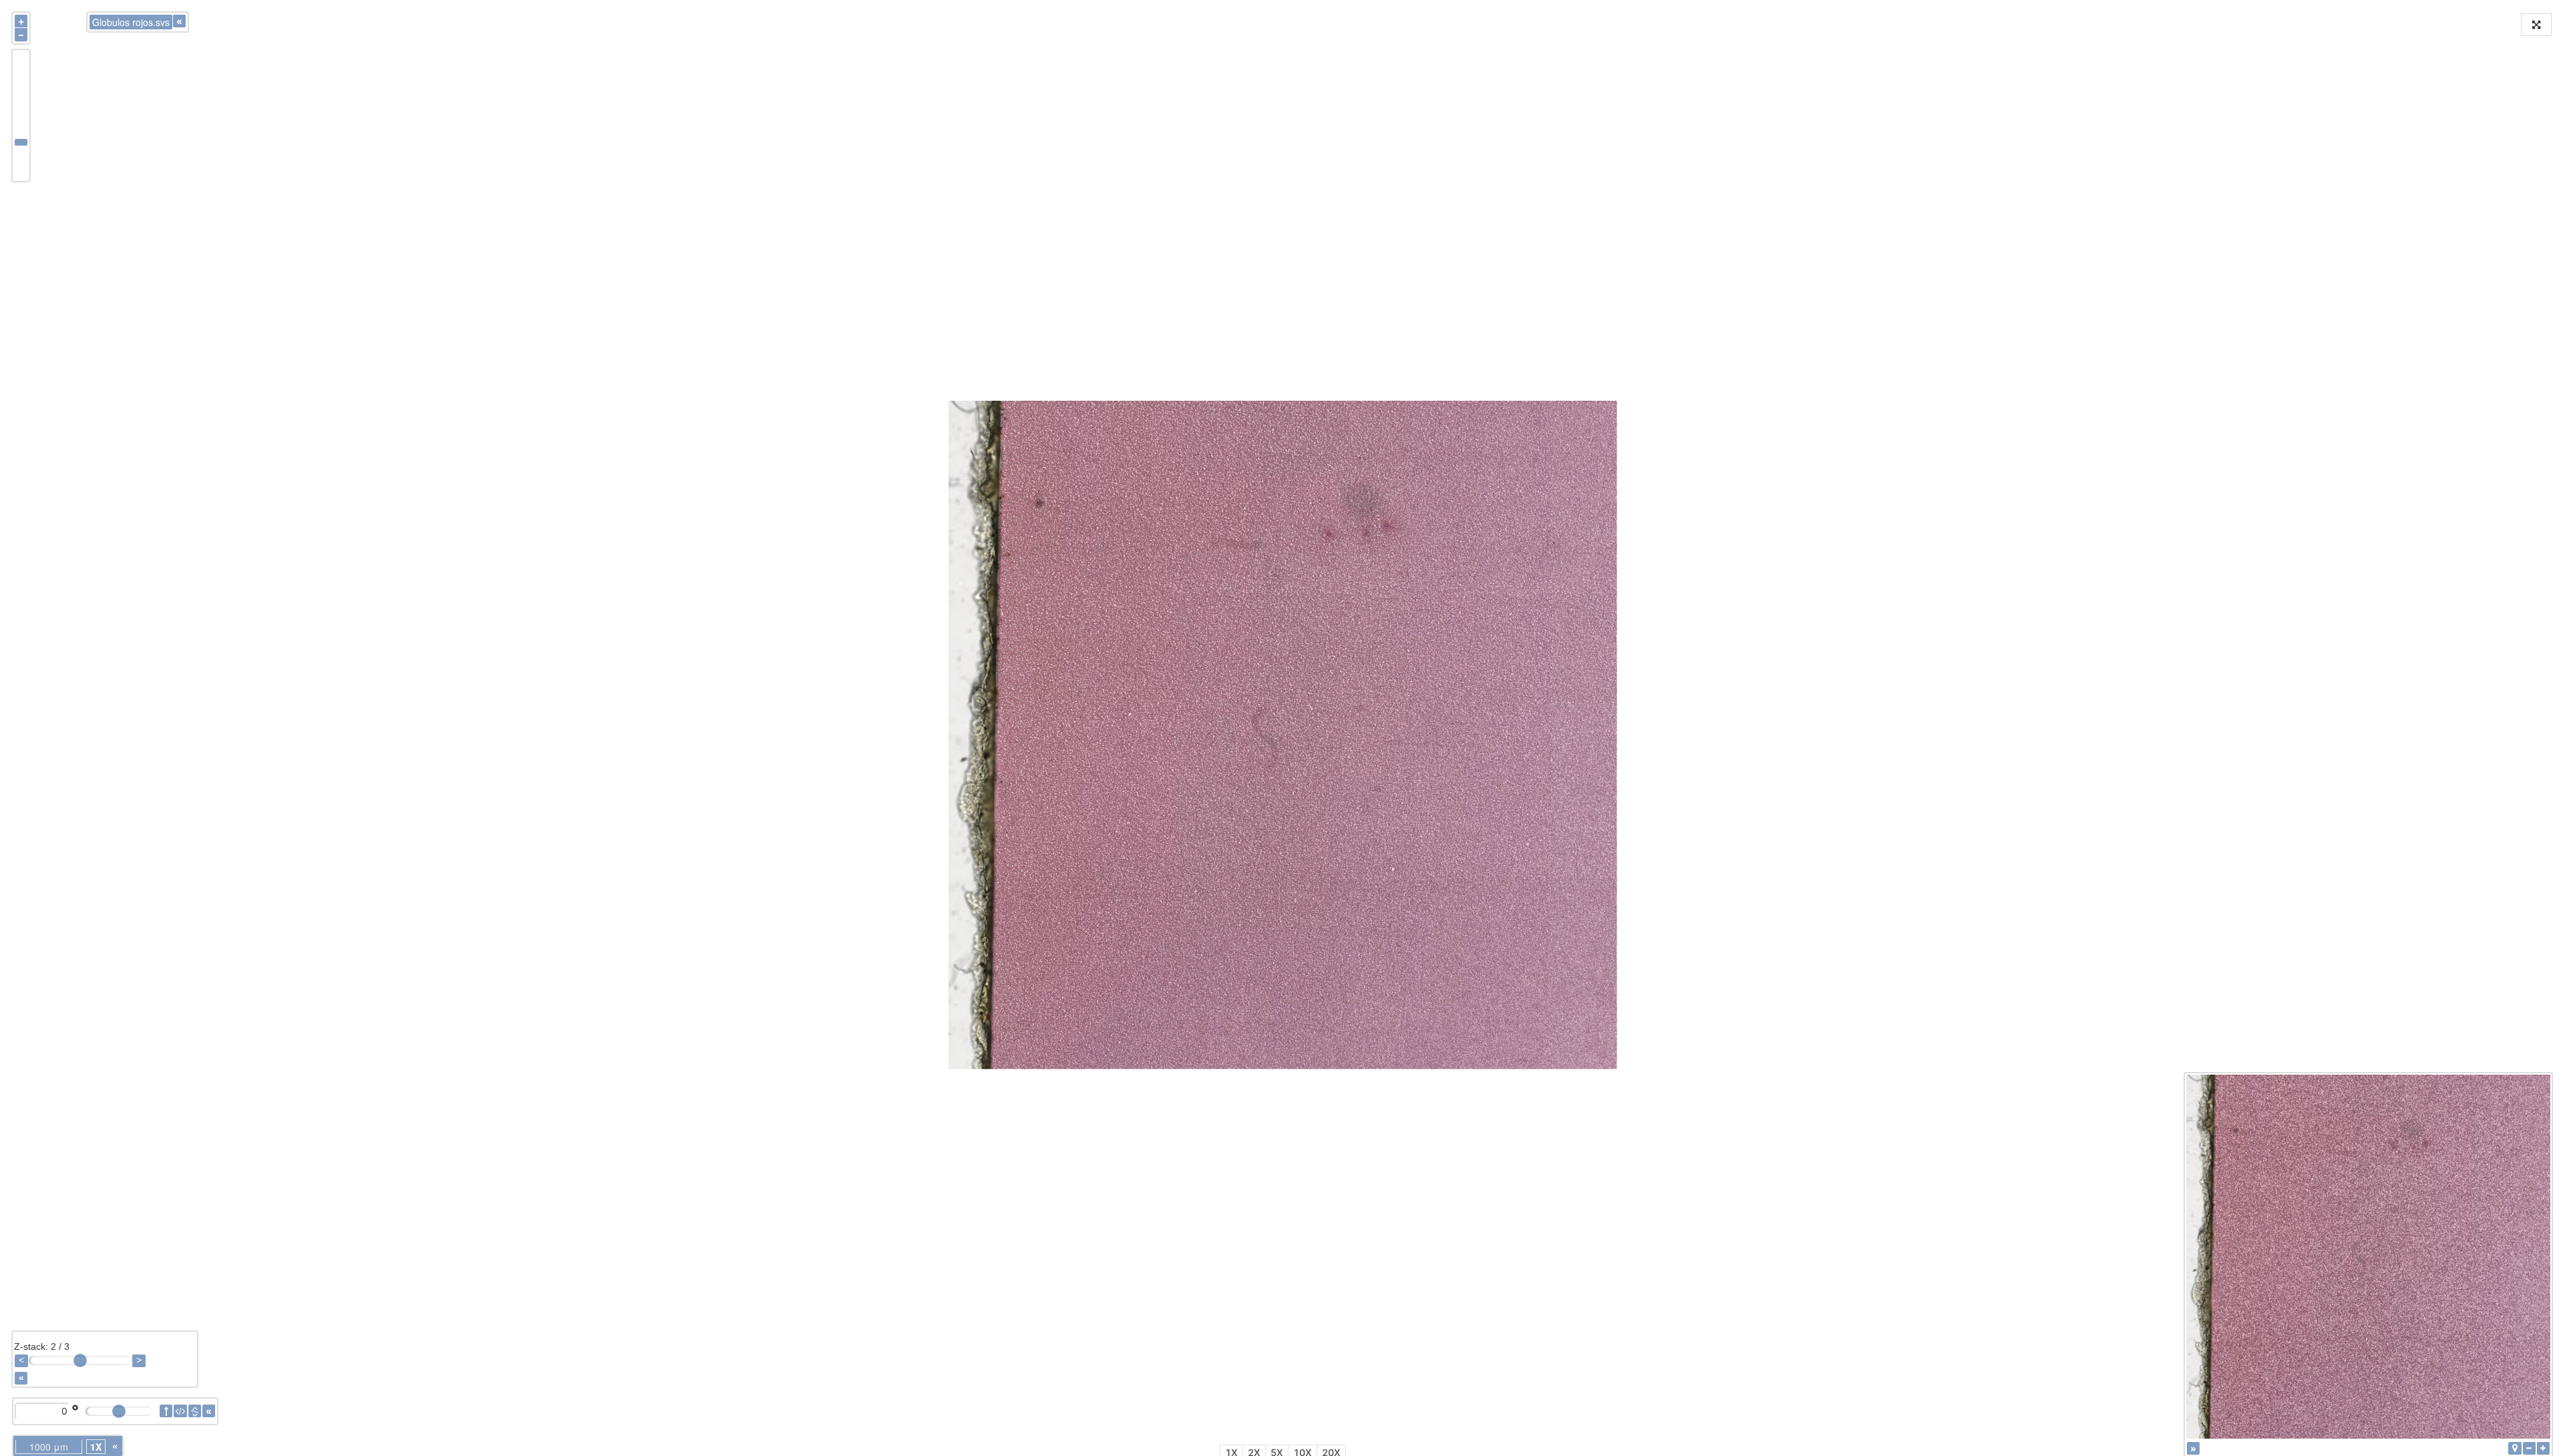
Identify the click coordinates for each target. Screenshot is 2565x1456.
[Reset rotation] (166, 1411)
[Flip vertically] (195, 1411)
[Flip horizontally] (180, 1411)
